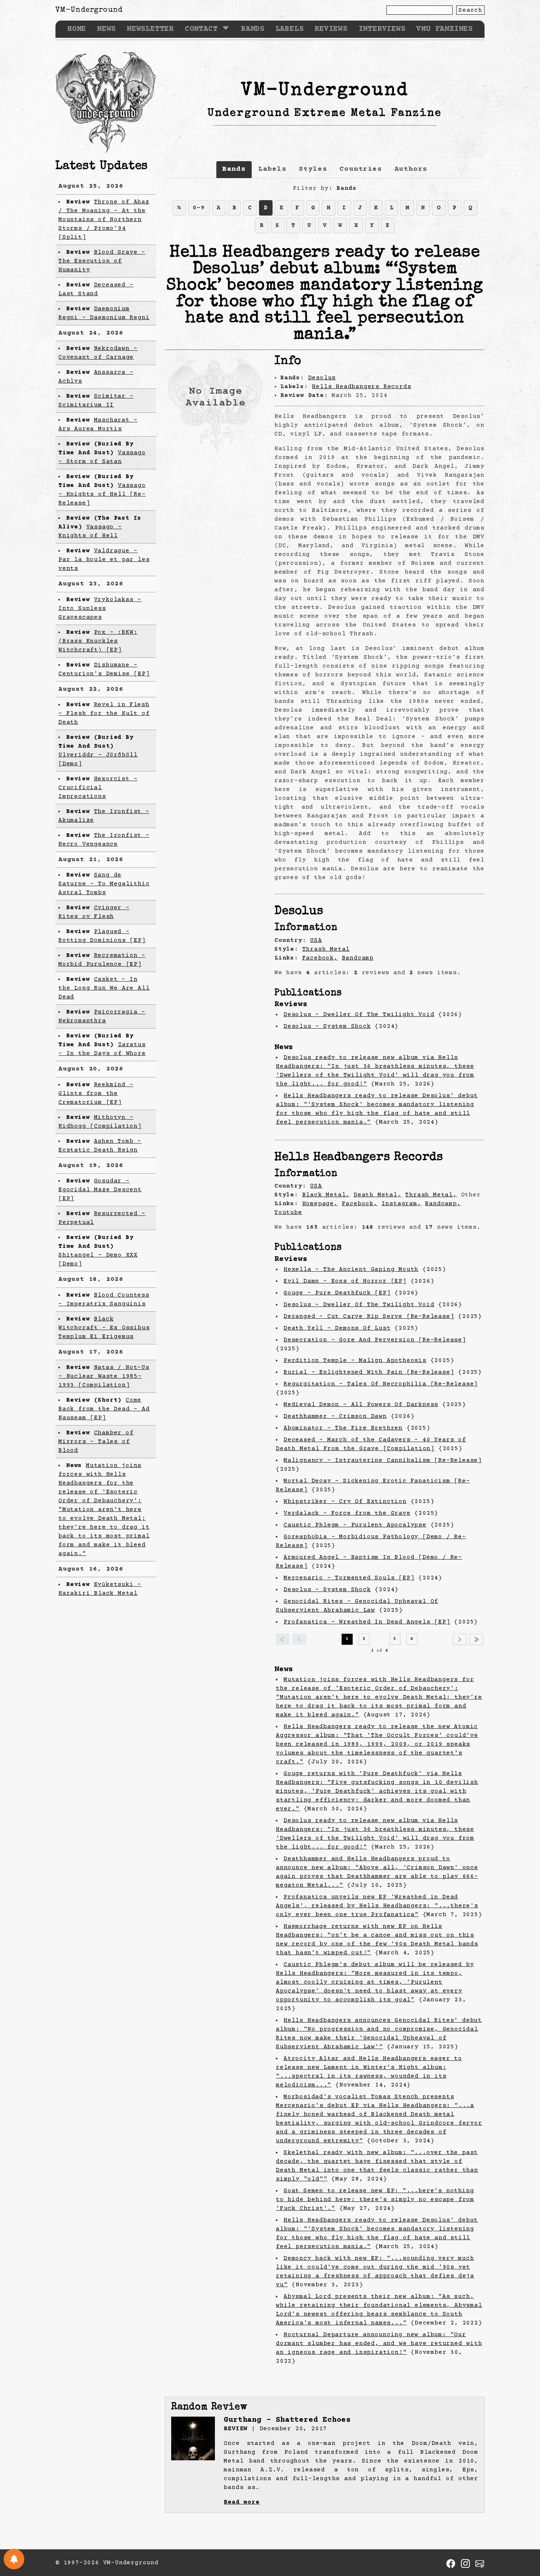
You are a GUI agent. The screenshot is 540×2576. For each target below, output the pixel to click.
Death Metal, (378, 1195)
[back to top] (523, 2533)
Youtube (288, 1213)
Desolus (322, 378)
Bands (253, 29)
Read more (242, 2502)
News (106, 29)
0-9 (199, 208)
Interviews (382, 29)
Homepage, (320, 1204)
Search (470, 10)
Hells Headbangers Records (361, 387)
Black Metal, (326, 1195)
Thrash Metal (326, 949)
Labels (290, 29)
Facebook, (320, 958)
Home (77, 29)
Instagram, (402, 1204)
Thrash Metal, (431, 1195)
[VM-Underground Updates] (14, 2559)
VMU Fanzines (444, 29)
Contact (201, 29)
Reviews (331, 29)
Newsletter (150, 29)
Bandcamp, (443, 1204)
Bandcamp (358, 958)
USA (316, 940)
